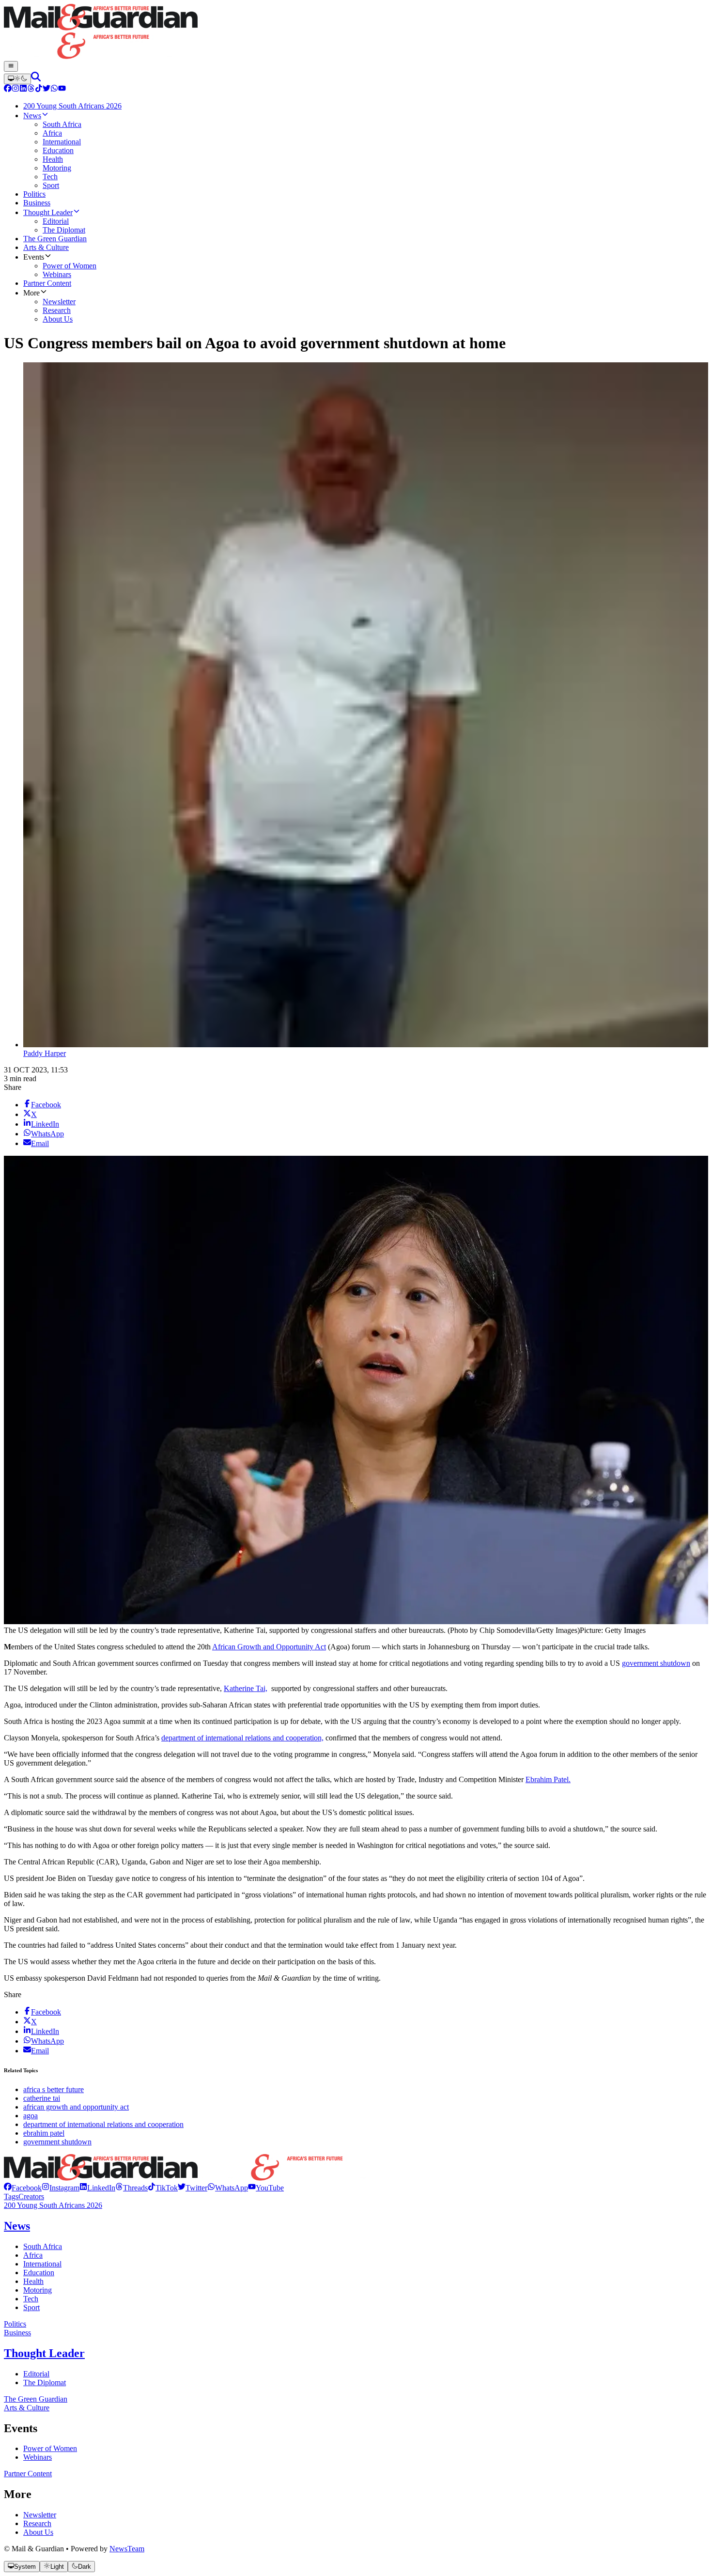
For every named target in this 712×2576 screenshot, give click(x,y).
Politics (15, 2324)
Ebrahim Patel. (548, 1779)
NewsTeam (127, 2549)
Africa (33, 2255)
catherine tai (42, 2098)
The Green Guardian (36, 2399)
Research (37, 2523)
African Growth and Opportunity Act (269, 1647)
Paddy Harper (45, 1053)
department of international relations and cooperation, (242, 1738)
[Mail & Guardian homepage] (356, 32)
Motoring (38, 2290)
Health (33, 2281)
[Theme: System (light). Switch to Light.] (17, 79)
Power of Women (50, 2448)
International (42, 2264)
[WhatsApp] (54, 89)
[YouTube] (62, 89)
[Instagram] (15, 89)
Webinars (38, 2457)
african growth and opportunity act (76, 2107)
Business (17, 2333)
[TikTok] (39, 89)
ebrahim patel (44, 2133)
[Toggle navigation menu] (11, 66)
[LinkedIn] (23, 89)
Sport (31, 2307)
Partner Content (28, 2474)
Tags (11, 2196)
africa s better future (54, 2089)
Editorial (36, 2374)
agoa (31, 2116)
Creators (31, 2196)
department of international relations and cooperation (103, 2124)
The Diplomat (45, 2382)
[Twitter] (46, 89)
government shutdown (656, 1663)
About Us (38, 2532)
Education (39, 2273)
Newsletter (40, 2515)
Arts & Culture (27, 2408)
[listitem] (23, 2188)
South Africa (43, 2246)
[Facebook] (8, 89)
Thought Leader (44, 2353)
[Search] (36, 79)
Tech (31, 2299)
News (17, 2226)
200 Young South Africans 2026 (53, 2205)
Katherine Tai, (246, 1688)
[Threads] (31, 89)
